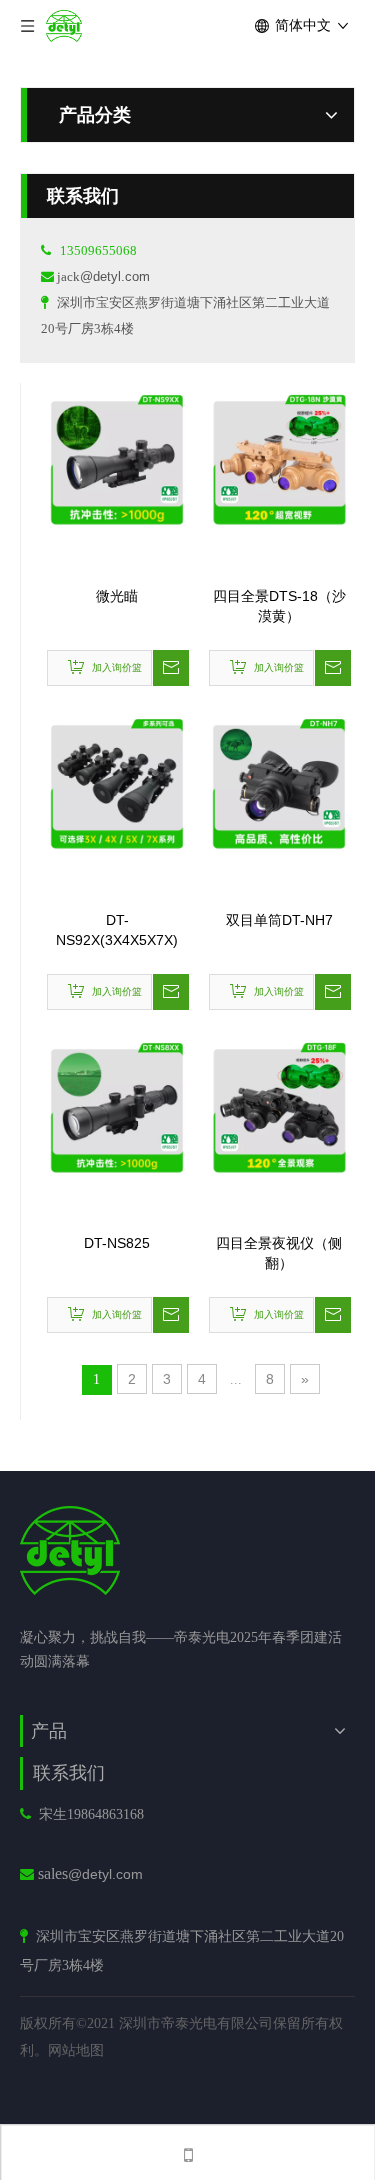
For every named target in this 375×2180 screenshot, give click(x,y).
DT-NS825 (117, 1243)
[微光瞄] (117, 458)
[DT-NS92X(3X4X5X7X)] (117, 782)
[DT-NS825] (117, 1105)
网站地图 (76, 2050)
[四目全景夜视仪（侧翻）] (279, 1105)
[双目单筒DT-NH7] (279, 782)
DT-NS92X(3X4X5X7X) (117, 930)
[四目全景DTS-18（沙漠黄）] (279, 458)
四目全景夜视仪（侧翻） (279, 1253)
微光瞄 (117, 596)
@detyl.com (115, 276)
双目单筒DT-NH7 (279, 920)
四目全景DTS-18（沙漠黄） (279, 606)
